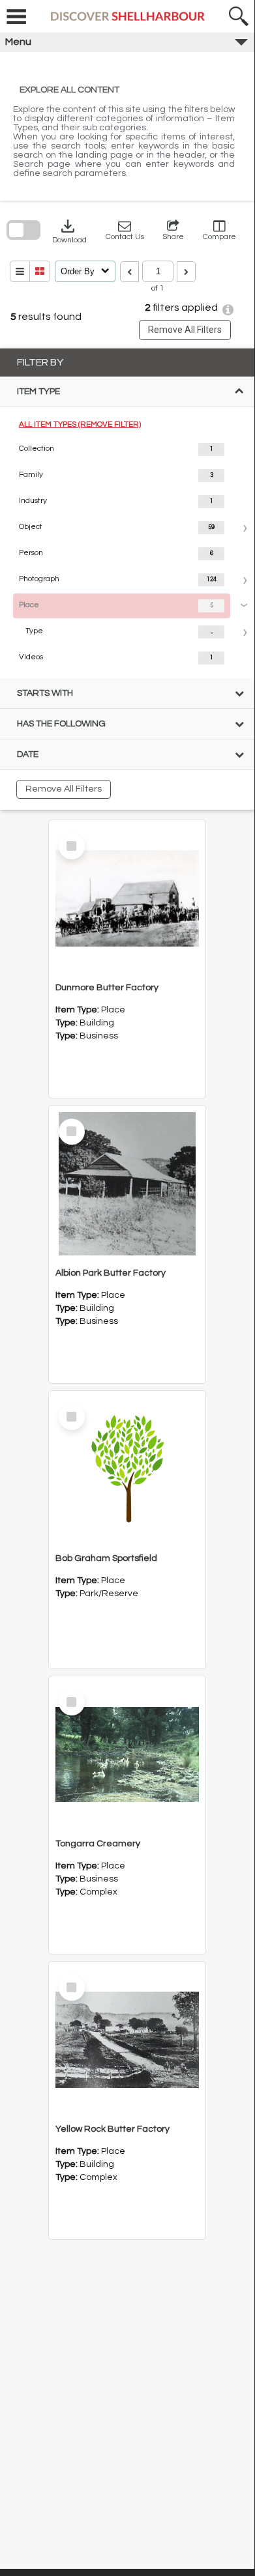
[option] (127, 450)
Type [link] (34, 631)
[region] (127, 579)
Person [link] (31, 553)
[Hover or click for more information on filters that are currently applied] (228, 310)
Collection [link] (37, 449)
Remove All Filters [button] (185, 330)
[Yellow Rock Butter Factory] (127, 2040)
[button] (125, 230)
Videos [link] (31, 657)
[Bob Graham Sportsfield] (127, 1469)
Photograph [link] (39, 579)
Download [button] (69, 230)
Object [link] (31, 527)
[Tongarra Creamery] (127, 1754)
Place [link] (29, 605)
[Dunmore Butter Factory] (127, 898)
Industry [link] (33, 501)
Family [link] (31, 475)
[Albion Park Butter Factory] (127, 1184)
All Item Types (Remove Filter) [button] (80, 424)
